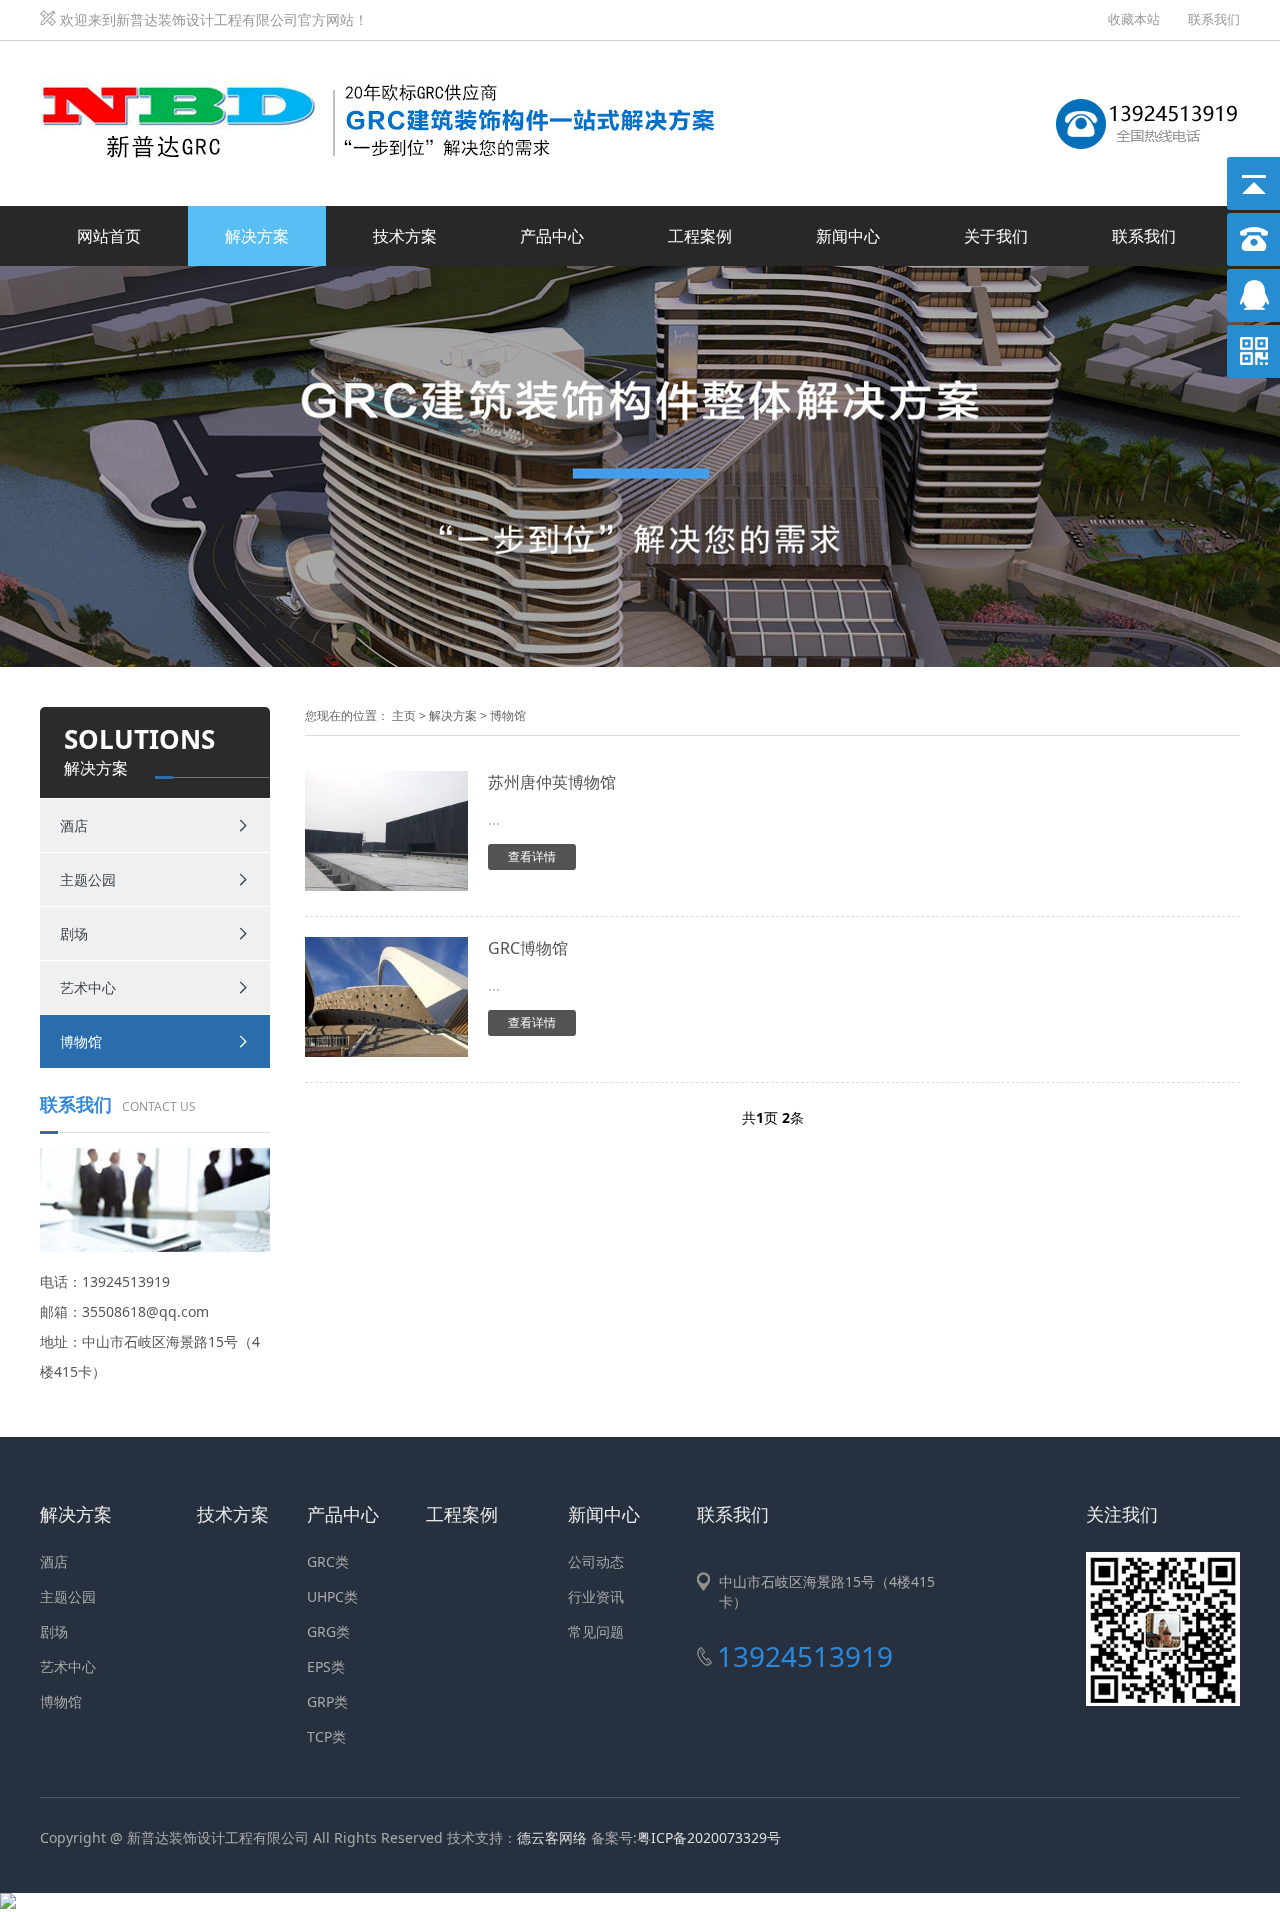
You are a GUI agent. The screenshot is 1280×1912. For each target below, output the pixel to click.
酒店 (74, 825)
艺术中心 (88, 987)
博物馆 (81, 1041)
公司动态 (596, 1561)
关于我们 (996, 236)
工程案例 (700, 236)
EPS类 (326, 1666)
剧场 (74, 933)
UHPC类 (332, 1596)
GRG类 (328, 1631)
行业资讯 (596, 1596)
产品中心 (552, 236)
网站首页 (109, 236)
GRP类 (327, 1701)
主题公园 (88, 879)
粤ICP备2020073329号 (709, 1837)
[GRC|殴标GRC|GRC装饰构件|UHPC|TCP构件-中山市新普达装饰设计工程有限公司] (390, 63)
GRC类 (328, 1561)
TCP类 (326, 1736)
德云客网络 (552, 1837)
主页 (404, 715)
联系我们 (1214, 19)
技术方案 (405, 236)
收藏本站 (1134, 19)
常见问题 (596, 1631)
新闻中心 (848, 236)
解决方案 (257, 236)
